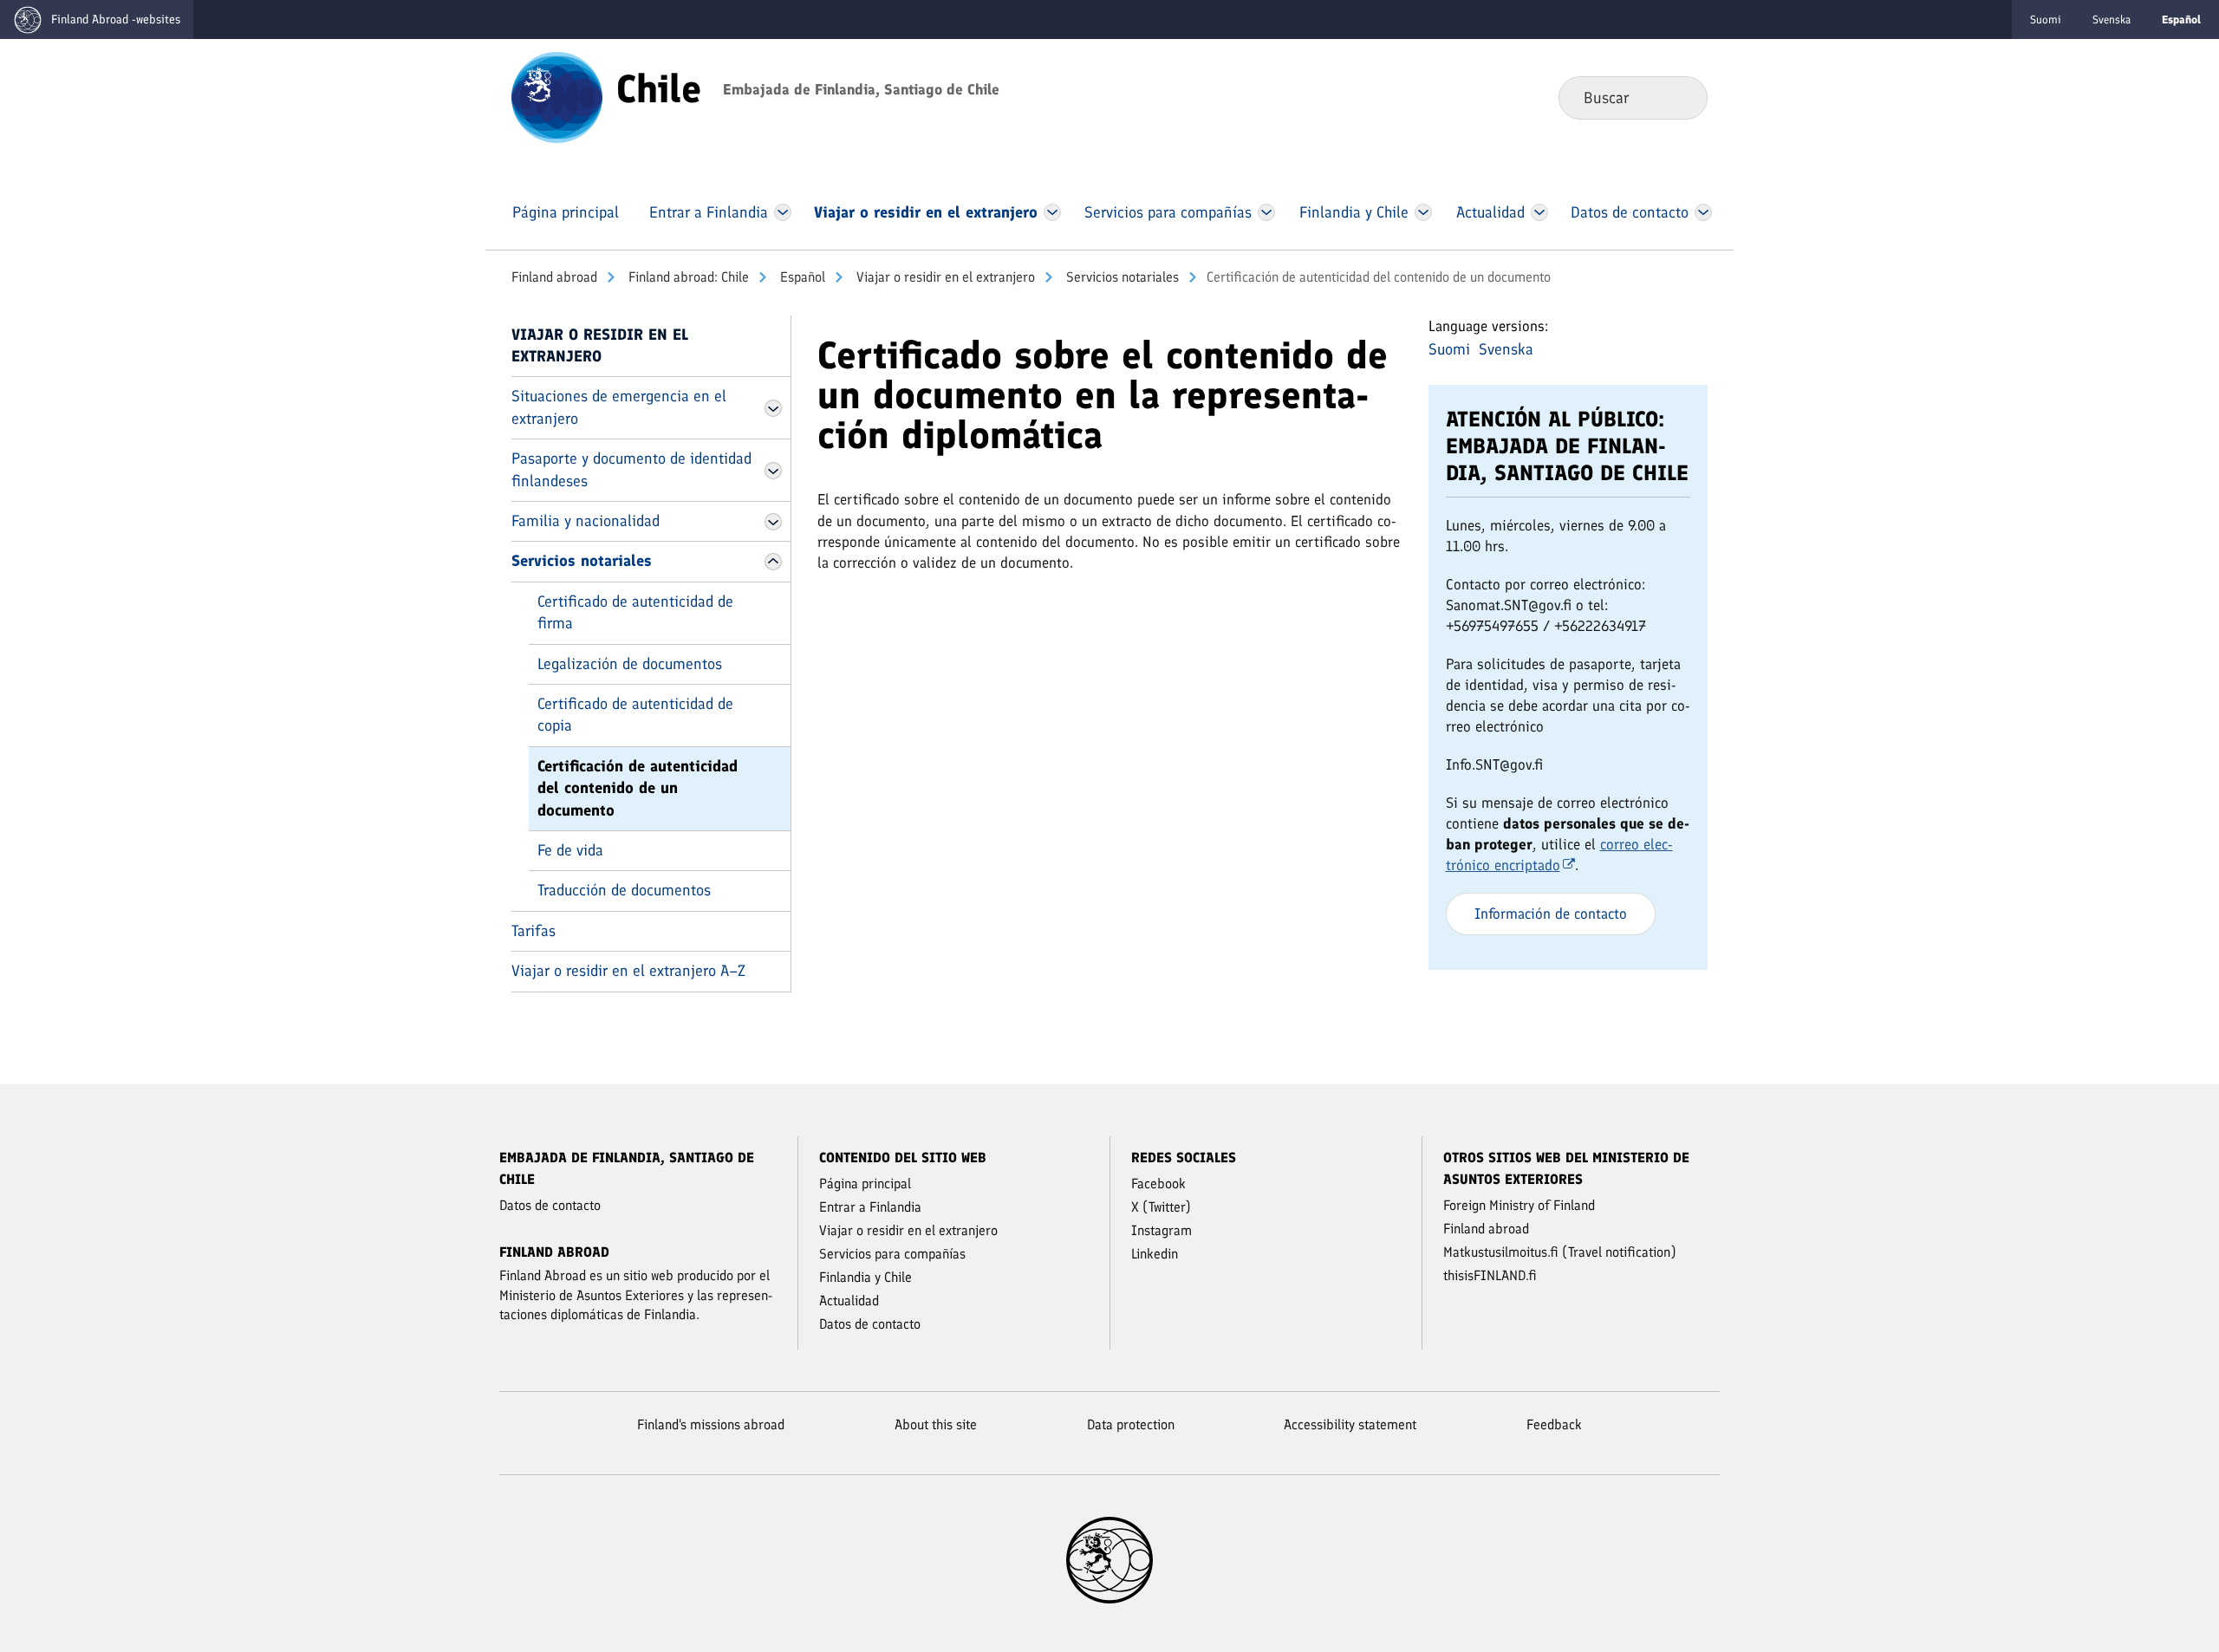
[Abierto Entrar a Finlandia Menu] (783, 212)
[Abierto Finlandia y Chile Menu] (1423, 212)
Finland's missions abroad (711, 1424)
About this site (936, 1424)
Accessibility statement (1350, 1424)
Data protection (1131, 1424)
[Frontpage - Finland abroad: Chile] (557, 96)
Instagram (1162, 1230)
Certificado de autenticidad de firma (635, 612)
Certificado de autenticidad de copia (635, 715)
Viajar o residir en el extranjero (944, 277)
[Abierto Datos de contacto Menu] (1703, 212)
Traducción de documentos (624, 890)
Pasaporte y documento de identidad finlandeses (631, 469)
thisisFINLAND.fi (1490, 1275)
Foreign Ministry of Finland (1519, 1205)
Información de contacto (1551, 914)
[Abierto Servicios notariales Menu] (773, 562)
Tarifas (534, 931)
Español (801, 277)
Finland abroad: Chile (687, 277)
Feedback (1554, 1424)
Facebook (1158, 1184)
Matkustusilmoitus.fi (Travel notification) (1560, 1252)
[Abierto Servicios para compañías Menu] (1266, 212)
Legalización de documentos (630, 664)
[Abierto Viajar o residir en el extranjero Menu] (1053, 212)
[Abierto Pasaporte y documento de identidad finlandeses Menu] (773, 471)
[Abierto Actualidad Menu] (1539, 212)
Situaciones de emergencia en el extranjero (619, 407)
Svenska (2112, 20)
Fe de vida (570, 850)
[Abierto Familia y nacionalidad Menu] (773, 522)
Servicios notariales (1121, 277)
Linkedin (1155, 1254)
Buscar (1680, 97)
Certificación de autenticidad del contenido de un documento (638, 788)
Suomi (2046, 20)
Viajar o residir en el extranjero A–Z (628, 971)
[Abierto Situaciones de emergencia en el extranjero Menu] (773, 408)
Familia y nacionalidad (586, 521)
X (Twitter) (1161, 1207)
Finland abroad (554, 277)
